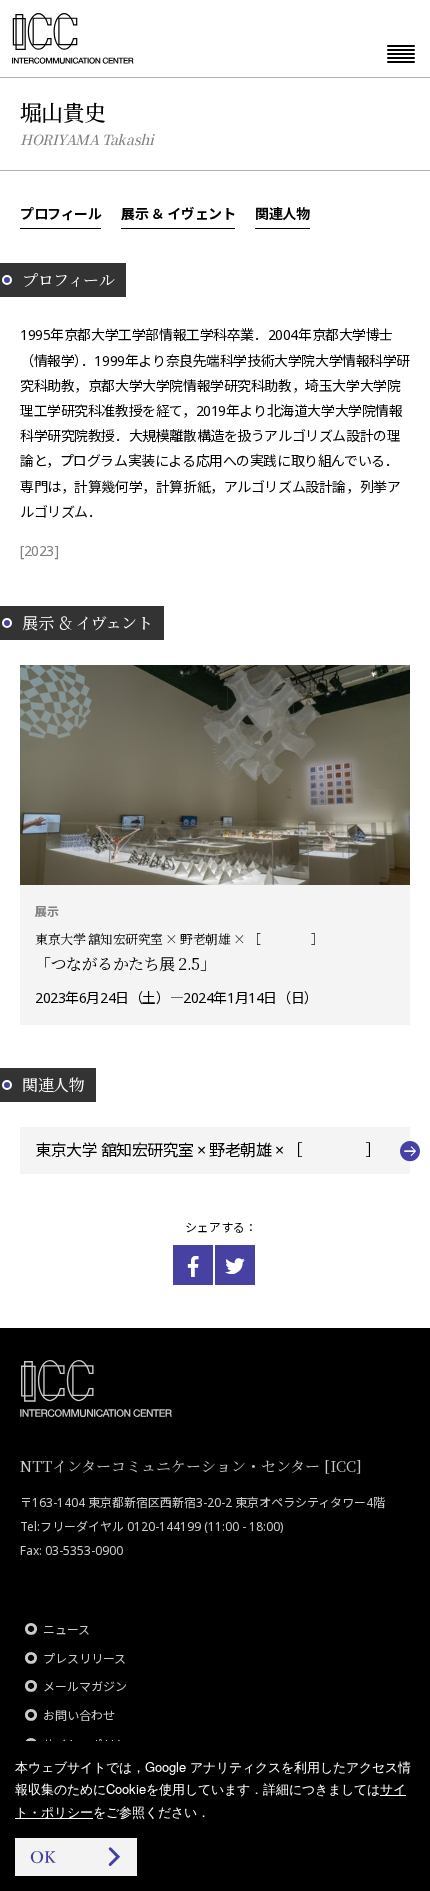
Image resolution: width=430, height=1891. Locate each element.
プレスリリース (84, 1658)
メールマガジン (85, 1686)
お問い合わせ (79, 1715)
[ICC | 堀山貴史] (193, 1265)
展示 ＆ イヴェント (178, 213)
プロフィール (60, 213)
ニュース (66, 1629)
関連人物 (282, 213)
